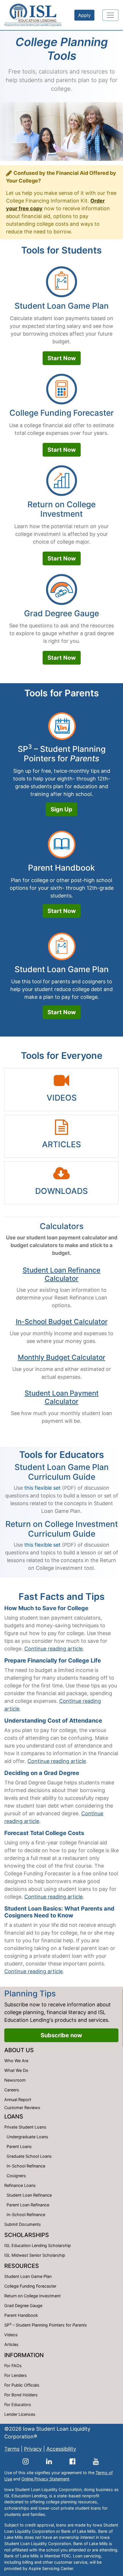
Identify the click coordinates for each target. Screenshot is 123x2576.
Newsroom (15, 2080)
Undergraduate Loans (27, 2137)
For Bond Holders (21, 2395)
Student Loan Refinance (29, 2195)
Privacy (33, 2449)
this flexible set (42, 1488)
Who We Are (16, 2061)
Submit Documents (23, 2224)
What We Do (16, 2070)
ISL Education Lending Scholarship (38, 2245)
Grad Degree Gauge (61, 613)
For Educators (18, 2404)
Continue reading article (53, 1649)
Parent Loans (19, 2146)
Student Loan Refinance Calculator (61, 1274)
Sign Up (61, 809)
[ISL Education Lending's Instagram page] (26, 2461)
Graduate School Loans (29, 2156)
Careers (12, 2090)
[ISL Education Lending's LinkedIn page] (49, 2461)
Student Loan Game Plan (62, 306)
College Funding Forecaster (62, 413)
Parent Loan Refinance (28, 2205)
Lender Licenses (20, 2414)
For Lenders (16, 2375)
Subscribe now (61, 2035)
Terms (12, 2449)
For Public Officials (22, 2385)
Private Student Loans (25, 2127)
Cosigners (16, 2176)
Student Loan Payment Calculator (62, 1397)
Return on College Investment (61, 509)
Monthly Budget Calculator (61, 1357)
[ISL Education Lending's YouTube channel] (96, 2461)
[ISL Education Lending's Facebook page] (73, 2461)
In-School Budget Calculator (62, 1322)
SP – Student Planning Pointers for (62, 754)
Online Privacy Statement (45, 2479)
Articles (11, 2344)
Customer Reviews (22, 2108)
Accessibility (61, 2449)
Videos (11, 2335)
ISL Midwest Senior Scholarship (35, 2255)
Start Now (62, 358)
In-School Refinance (26, 2166)
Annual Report (18, 2100)
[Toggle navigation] (110, 15)
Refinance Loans (20, 2185)
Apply (84, 15)
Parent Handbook (61, 868)
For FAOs (13, 2366)
